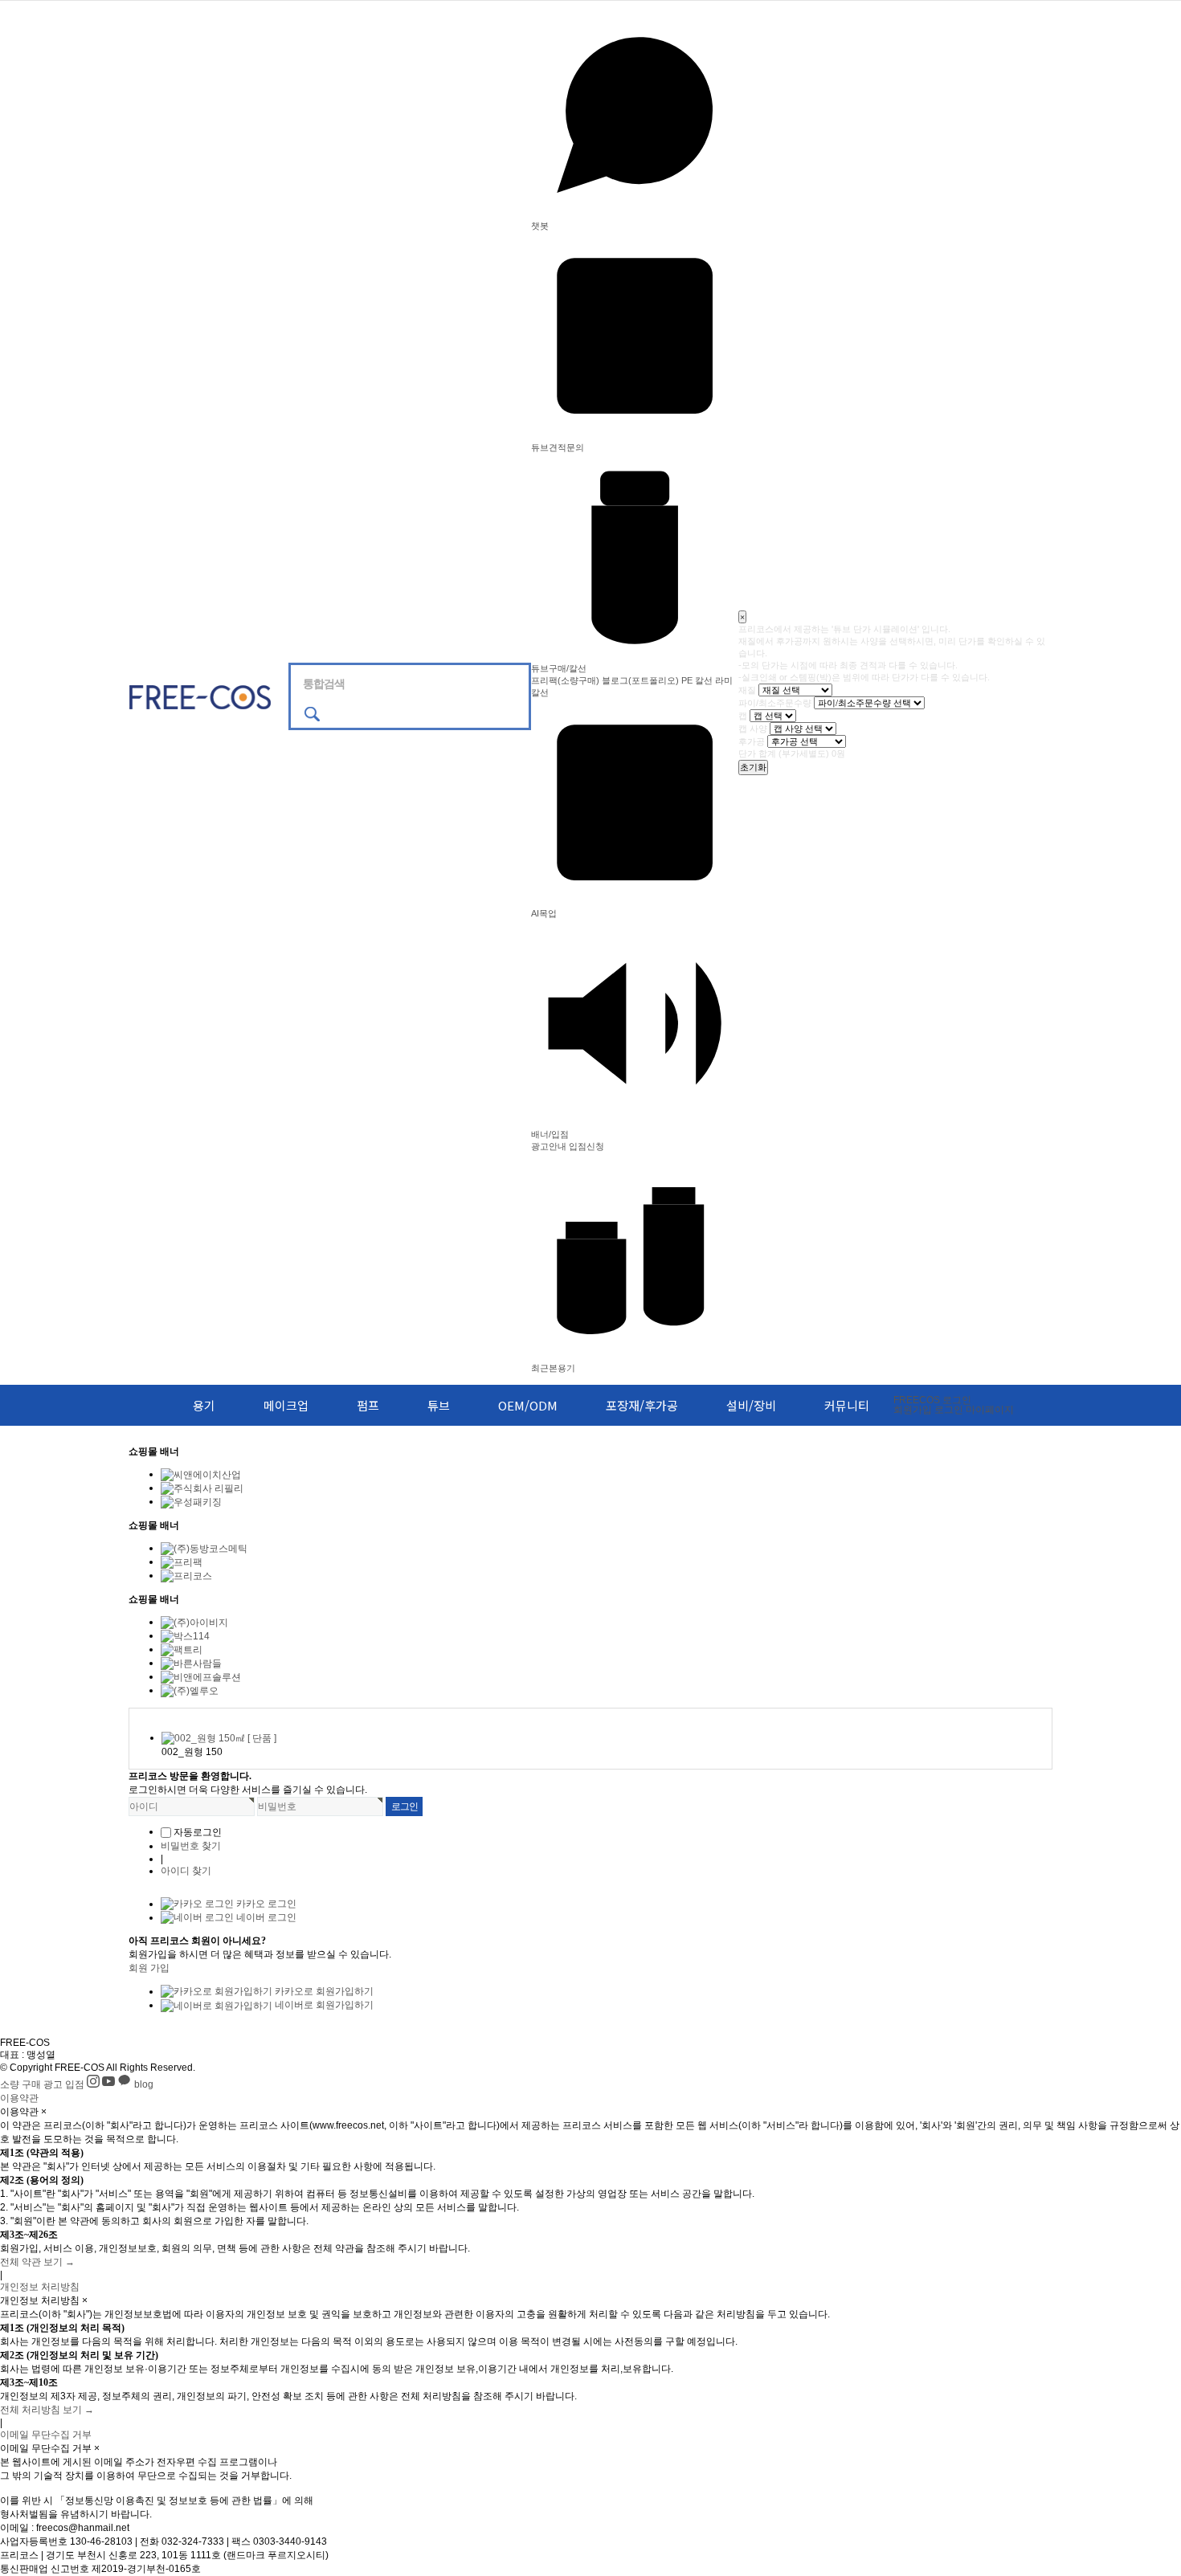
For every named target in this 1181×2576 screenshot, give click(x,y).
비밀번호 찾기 (191, 1846)
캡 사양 (753, 728)
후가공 (752, 741)
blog (144, 2084)
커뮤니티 (847, 1405)
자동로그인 (198, 1832)
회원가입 (913, 1410)
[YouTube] (110, 2084)
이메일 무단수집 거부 (46, 2435)
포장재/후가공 (642, 1405)
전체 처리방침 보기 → (47, 2410)
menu (138, 1405)
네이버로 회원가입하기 (323, 2005)
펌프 (368, 1405)
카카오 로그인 (265, 1904)
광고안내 (549, 1146)
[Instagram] (94, 2084)
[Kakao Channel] (126, 2084)
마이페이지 (990, 1410)
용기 (204, 1405)
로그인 (932, 1400)
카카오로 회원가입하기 (323, 1991)
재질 (747, 689)
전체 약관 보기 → (37, 2262)
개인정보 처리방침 (40, 2287)
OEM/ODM (528, 1405)
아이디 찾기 (186, 1871)
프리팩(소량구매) (565, 680)
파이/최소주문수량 (775, 702)
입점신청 (586, 1146)
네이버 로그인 (265, 1917)
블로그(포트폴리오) (640, 680)
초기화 (753, 767)
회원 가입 (149, 1968)
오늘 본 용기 (156, 1715)
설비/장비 (751, 1405)
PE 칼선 (697, 680)
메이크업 (286, 1405)
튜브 (439, 1405)
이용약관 (19, 2098)
